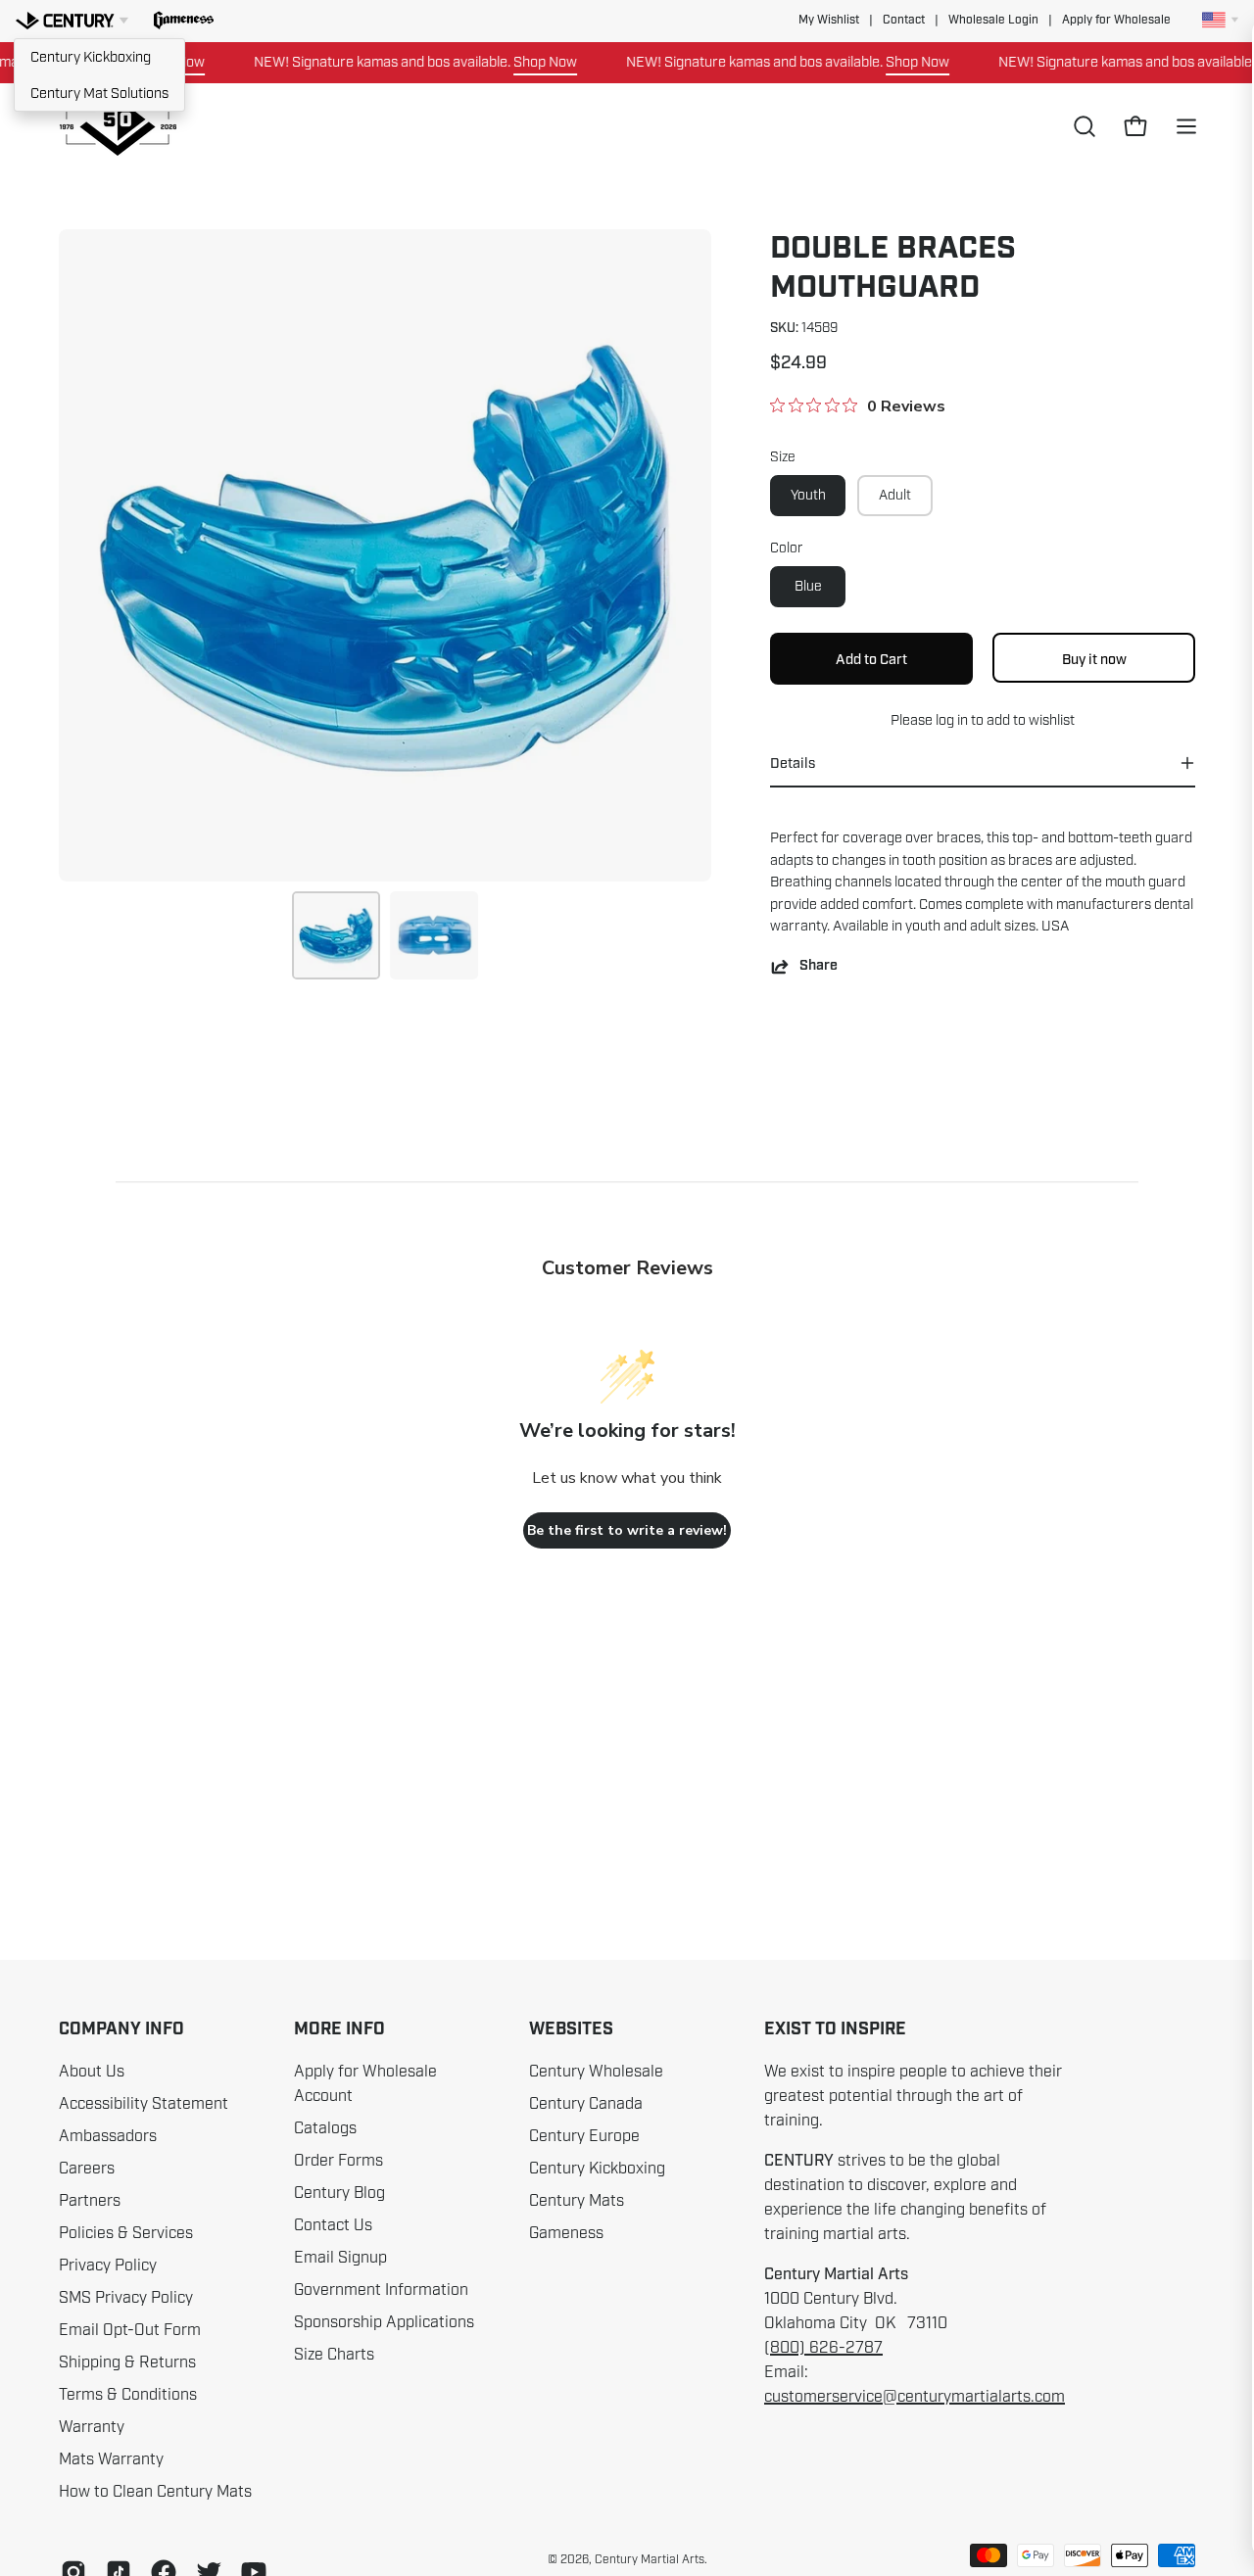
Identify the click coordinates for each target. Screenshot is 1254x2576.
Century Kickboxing (91, 57)
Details (793, 763)
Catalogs (325, 2128)
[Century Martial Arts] (118, 127)
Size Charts (334, 2355)
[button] (184, 21)
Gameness (566, 2233)
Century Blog (339, 2193)
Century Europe (584, 2136)
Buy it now (1094, 658)
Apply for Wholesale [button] (1116, 20)
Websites (571, 2029)
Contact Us (333, 2225)
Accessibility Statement (144, 2104)
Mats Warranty (111, 2459)
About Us (92, 2072)
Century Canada (586, 2104)
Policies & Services (126, 2233)
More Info (339, 2029)
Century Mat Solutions (99, 93)
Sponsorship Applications (384, 2322)
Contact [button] (904, 20)
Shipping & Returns (127, 2362)
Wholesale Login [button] (993, 20)
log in (952, 720)
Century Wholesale (596, 2072)
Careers (87, 2169)
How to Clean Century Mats (155, 2492)
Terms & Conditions (128, 2395)
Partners (90, 2201)
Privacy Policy (108, 2266)
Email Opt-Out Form (130, 2330)
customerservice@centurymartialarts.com (915, 2397)
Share (819, 966)
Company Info (121, 2029)
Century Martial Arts (650, 2559)
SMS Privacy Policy (126, 2298)
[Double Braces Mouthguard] (336, 935)
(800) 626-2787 (823, 2348)
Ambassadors (108, 2136)
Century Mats (577, 2201)
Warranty (92, 2427)
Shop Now (512, 62)
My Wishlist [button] (829, 20)
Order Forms (338, 2161)
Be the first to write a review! (627, 1530)
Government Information (381, 2290)
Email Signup (340, 2258)
